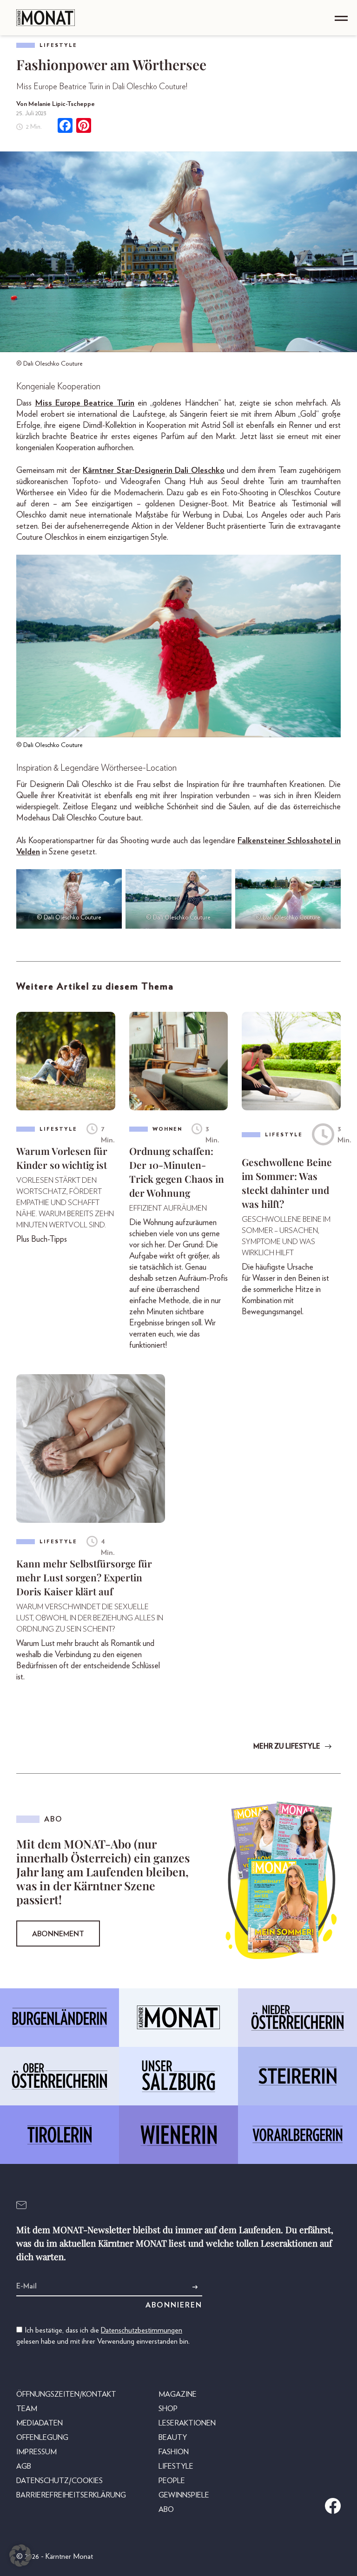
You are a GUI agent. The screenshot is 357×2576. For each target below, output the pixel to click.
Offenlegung (42, 2438)
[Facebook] (65, 127)
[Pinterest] (84, 127)
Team (27, 2409)
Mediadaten (40, 2423)
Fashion (174, 2452)
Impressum (36, 2452)
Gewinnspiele (184, 2495)
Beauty (173, 2438)
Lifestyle (58, 45)
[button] (20, 2556)
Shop (168, 2409)
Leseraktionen (187, 2423)
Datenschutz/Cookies (59, 2481)
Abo (166, 2510)
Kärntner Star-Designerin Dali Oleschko (153, 471)
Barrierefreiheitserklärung (71, 2495)
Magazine (178, 2394)
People (172, 2481)
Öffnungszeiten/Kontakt (66, 2394)
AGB (24, 2466)
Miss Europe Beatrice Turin (85, 403)
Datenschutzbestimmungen (142, 2330)
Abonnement (58, 1934)
